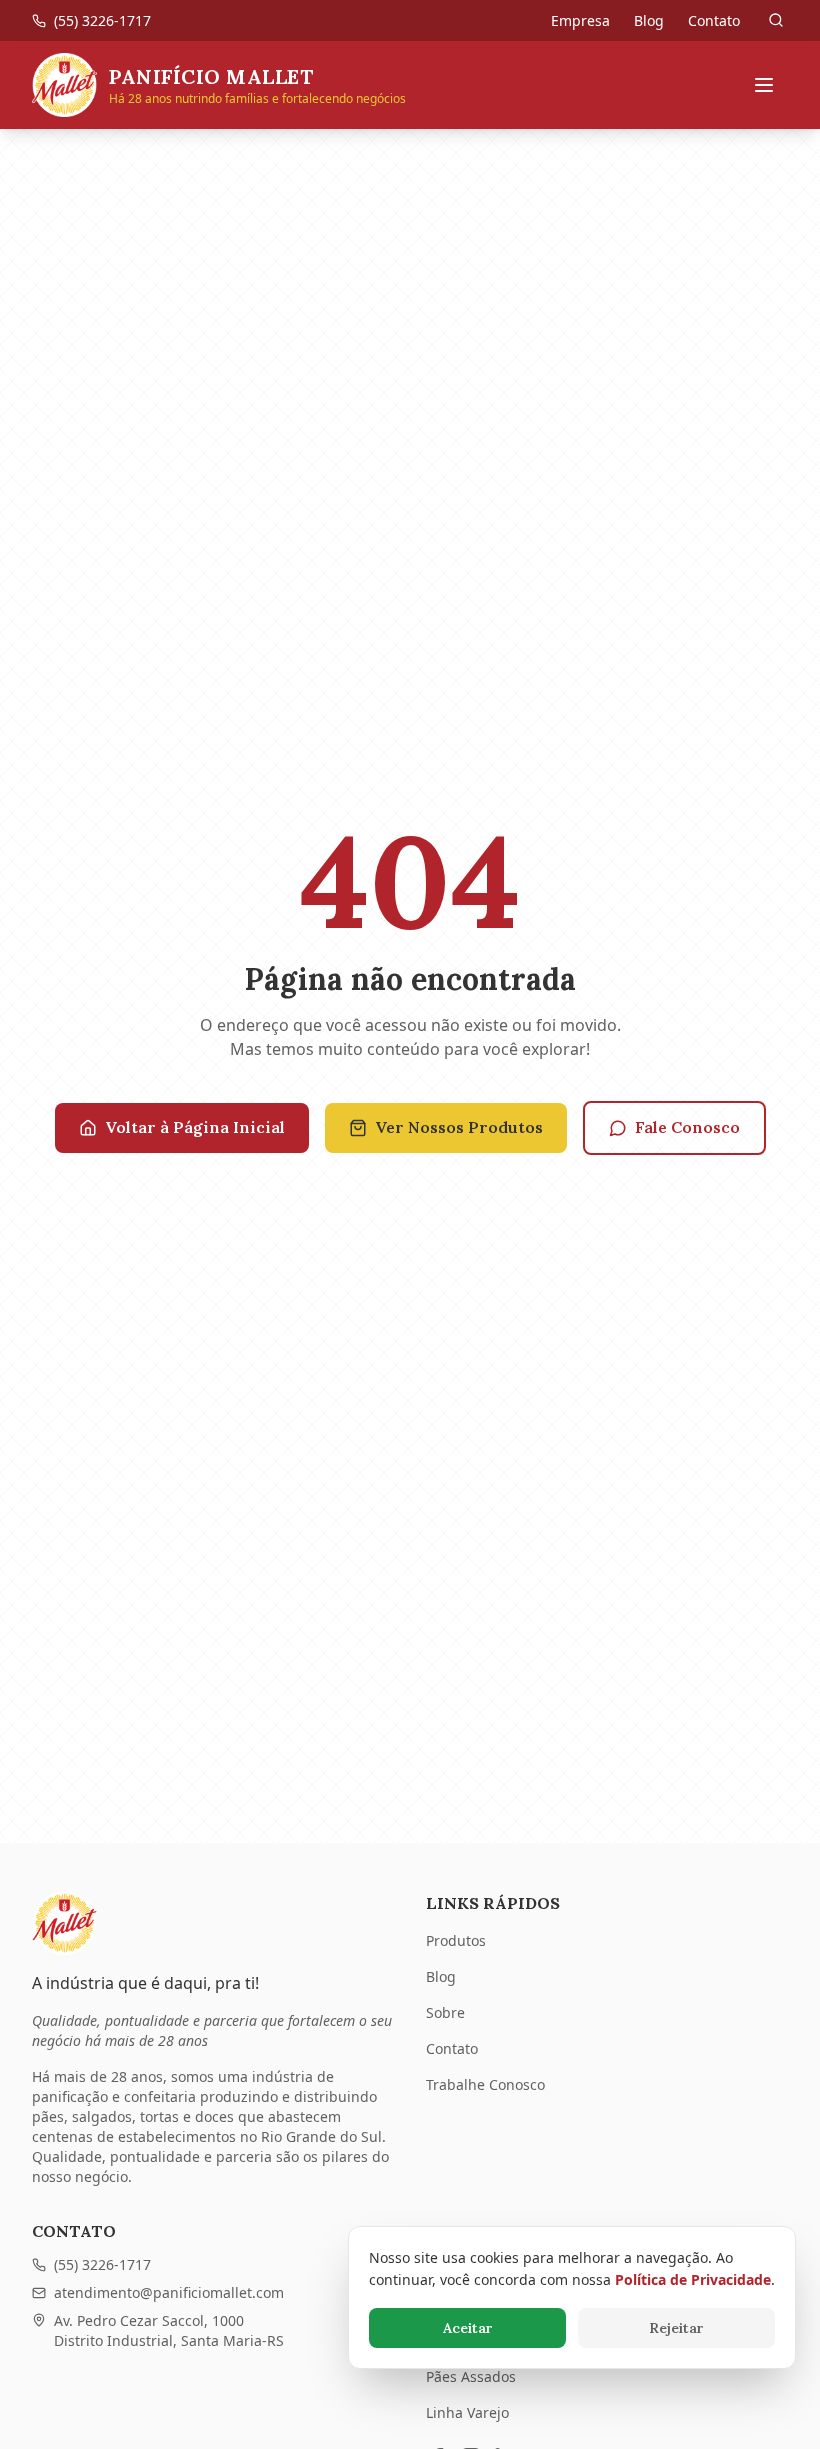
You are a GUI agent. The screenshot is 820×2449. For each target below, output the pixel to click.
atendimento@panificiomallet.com (169, 2292)
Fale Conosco (687, 1127)
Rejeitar (676, 2328)
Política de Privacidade (693, 2279)
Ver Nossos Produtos (459, 1127)
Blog (649, 20)
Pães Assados (471, 2376)
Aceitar (468, 2328)
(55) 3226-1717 (102, 2264)
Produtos (456, 1940)
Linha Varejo (467, 2412)
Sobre (445, 2012)
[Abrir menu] (764, 85)
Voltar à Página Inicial (195, 1127)
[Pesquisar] (776, 20)
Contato (714, 20)
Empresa (580, 20)
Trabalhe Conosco (485, 2084)
